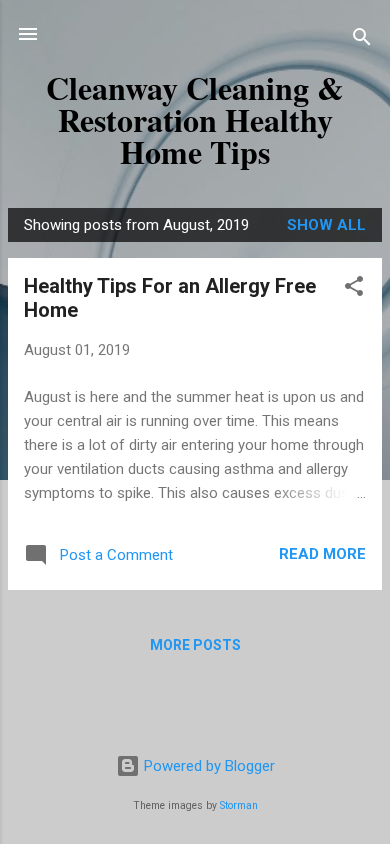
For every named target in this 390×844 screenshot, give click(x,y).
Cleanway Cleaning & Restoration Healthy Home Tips (195, 119)
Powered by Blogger (207, 766)
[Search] (362, 40)
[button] (354, 289)
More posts (195, 645)
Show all (326, 225)
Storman (239, 805)
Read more (322, 554)
